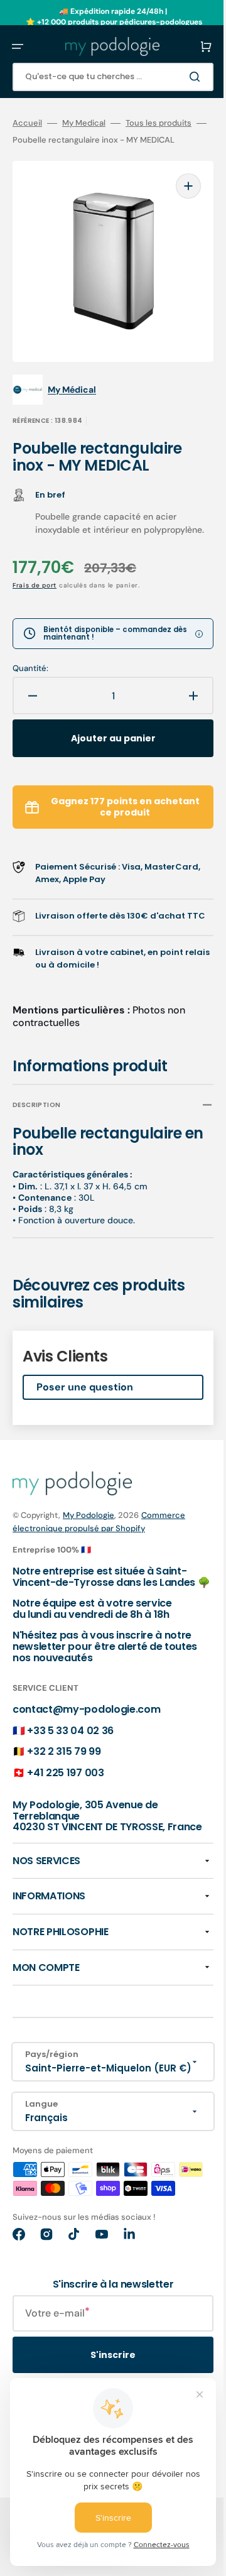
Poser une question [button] (85, 1394)
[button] (18, 46)
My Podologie (89, 1523)
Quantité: (30, 663)
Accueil (27, 123)
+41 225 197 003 (65, 1791)
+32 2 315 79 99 (64, 1770)
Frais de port (35, 580)
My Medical (84, 123)
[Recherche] (178, 77)
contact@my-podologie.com (86, 1727)
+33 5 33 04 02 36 (70, 1748)
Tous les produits (159, 123)
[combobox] (104, 77)
